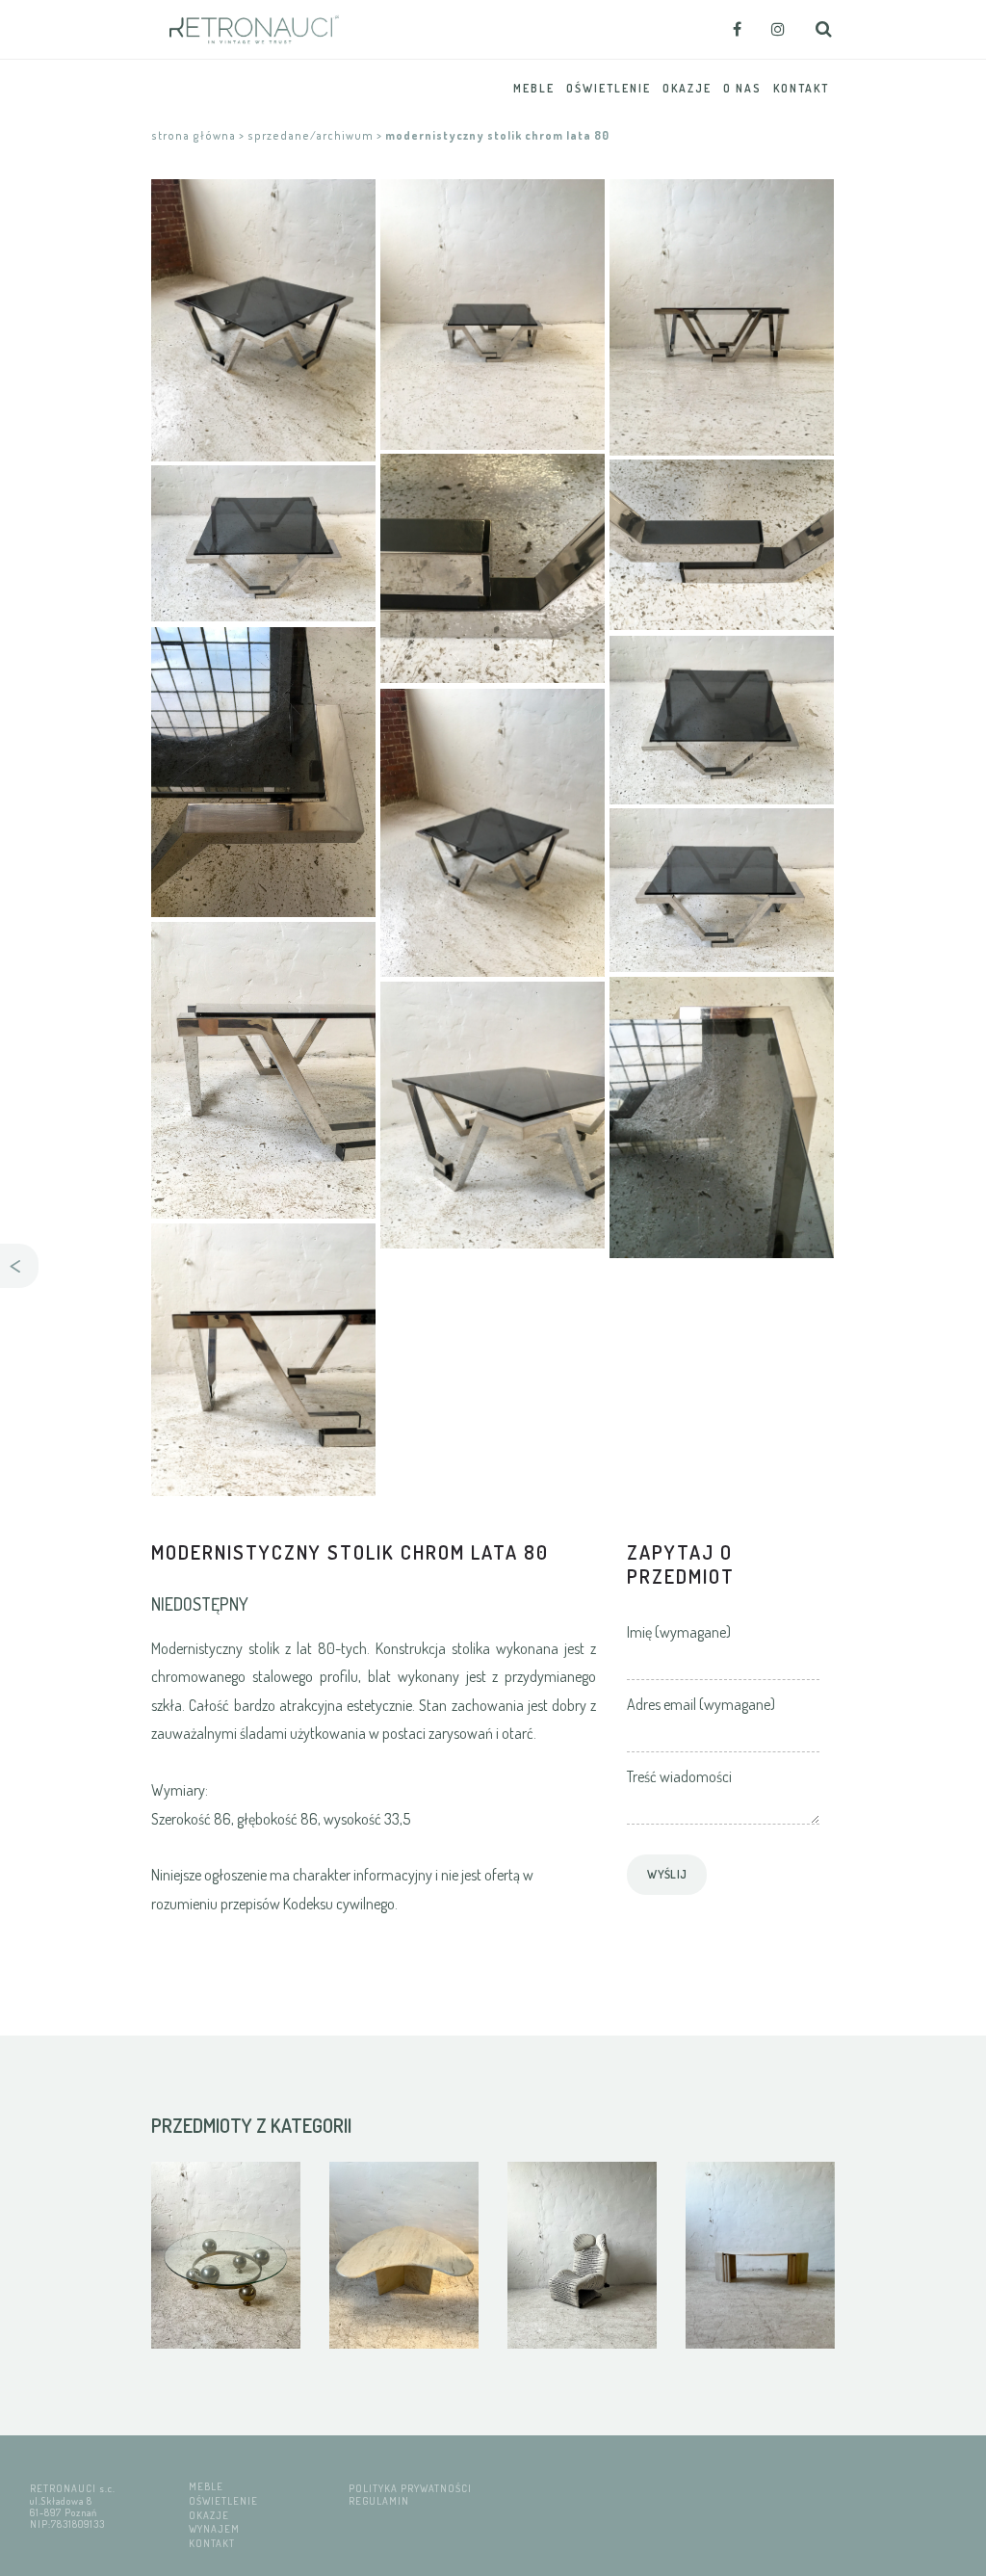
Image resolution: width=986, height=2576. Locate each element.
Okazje (209, 2515)
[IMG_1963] (722, 545)
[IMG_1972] (263, 1070)
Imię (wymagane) (679, 1632)
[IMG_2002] (263, 320)
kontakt (212, 2543)
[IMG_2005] (493, 568)
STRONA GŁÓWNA (194, 135)
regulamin (379, 2500)
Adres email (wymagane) (701, 1704)
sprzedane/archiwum (311, 135)
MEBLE (206, 2486)
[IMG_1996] (263, 772)
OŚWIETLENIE (223, 2500)
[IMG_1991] (722, 720)
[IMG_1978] (493, 315)
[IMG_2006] (263, 1360)
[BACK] (19, 1266)
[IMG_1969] (722, 890)
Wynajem (214, 2528)
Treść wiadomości (679, 1776)
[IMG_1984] (263, 543)
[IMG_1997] (722, 1117)
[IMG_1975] (493, 1115)
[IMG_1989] (493, 833)
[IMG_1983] (722, 317)
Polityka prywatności (410, 2488)
